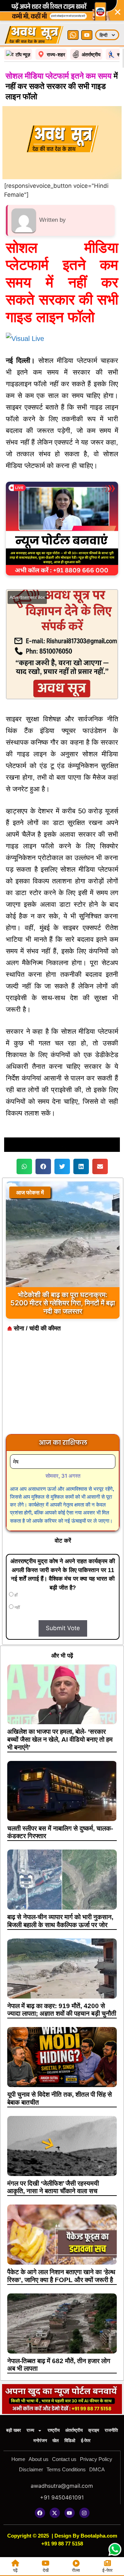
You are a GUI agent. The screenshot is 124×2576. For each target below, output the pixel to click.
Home (18, 2459)
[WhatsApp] (73, 35)
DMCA (97, 2469)
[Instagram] (84, 2513)
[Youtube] (70, 2513)
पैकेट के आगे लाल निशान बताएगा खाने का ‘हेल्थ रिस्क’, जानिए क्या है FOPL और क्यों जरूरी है (61, 2276)
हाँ (15, 1595)
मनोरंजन (40, 2441)
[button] (24, 1166)
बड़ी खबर (14, 2430)
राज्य (30, 2430)
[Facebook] (40, 2513)
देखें (46, 2570)
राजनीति (111, 2430)
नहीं (17, 1607)
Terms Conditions (66, 2469)
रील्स (76, 2570)
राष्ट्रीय (54, 2430)
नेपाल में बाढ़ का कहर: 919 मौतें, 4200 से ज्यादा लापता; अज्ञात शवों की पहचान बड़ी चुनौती (62, 2010)
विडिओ (70, 2441)
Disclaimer (31, 2469)
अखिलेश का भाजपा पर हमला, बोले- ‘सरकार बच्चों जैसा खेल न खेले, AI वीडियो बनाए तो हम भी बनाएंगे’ (60, 1739)
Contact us (64, 2459)
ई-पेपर (86, 2441)
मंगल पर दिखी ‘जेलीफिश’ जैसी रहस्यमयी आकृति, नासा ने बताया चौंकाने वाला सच (53, 2187)
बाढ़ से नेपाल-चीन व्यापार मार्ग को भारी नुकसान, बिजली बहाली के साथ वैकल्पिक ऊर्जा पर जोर (60, 1921)
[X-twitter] (55, 2513)
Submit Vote (63, 1628)
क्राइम (94, 2430)
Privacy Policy (96, 2459)
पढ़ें (15, 2570)
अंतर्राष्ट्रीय (74, 2430)
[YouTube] (87, 35)
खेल (56, 2441)
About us (39, 2459)
